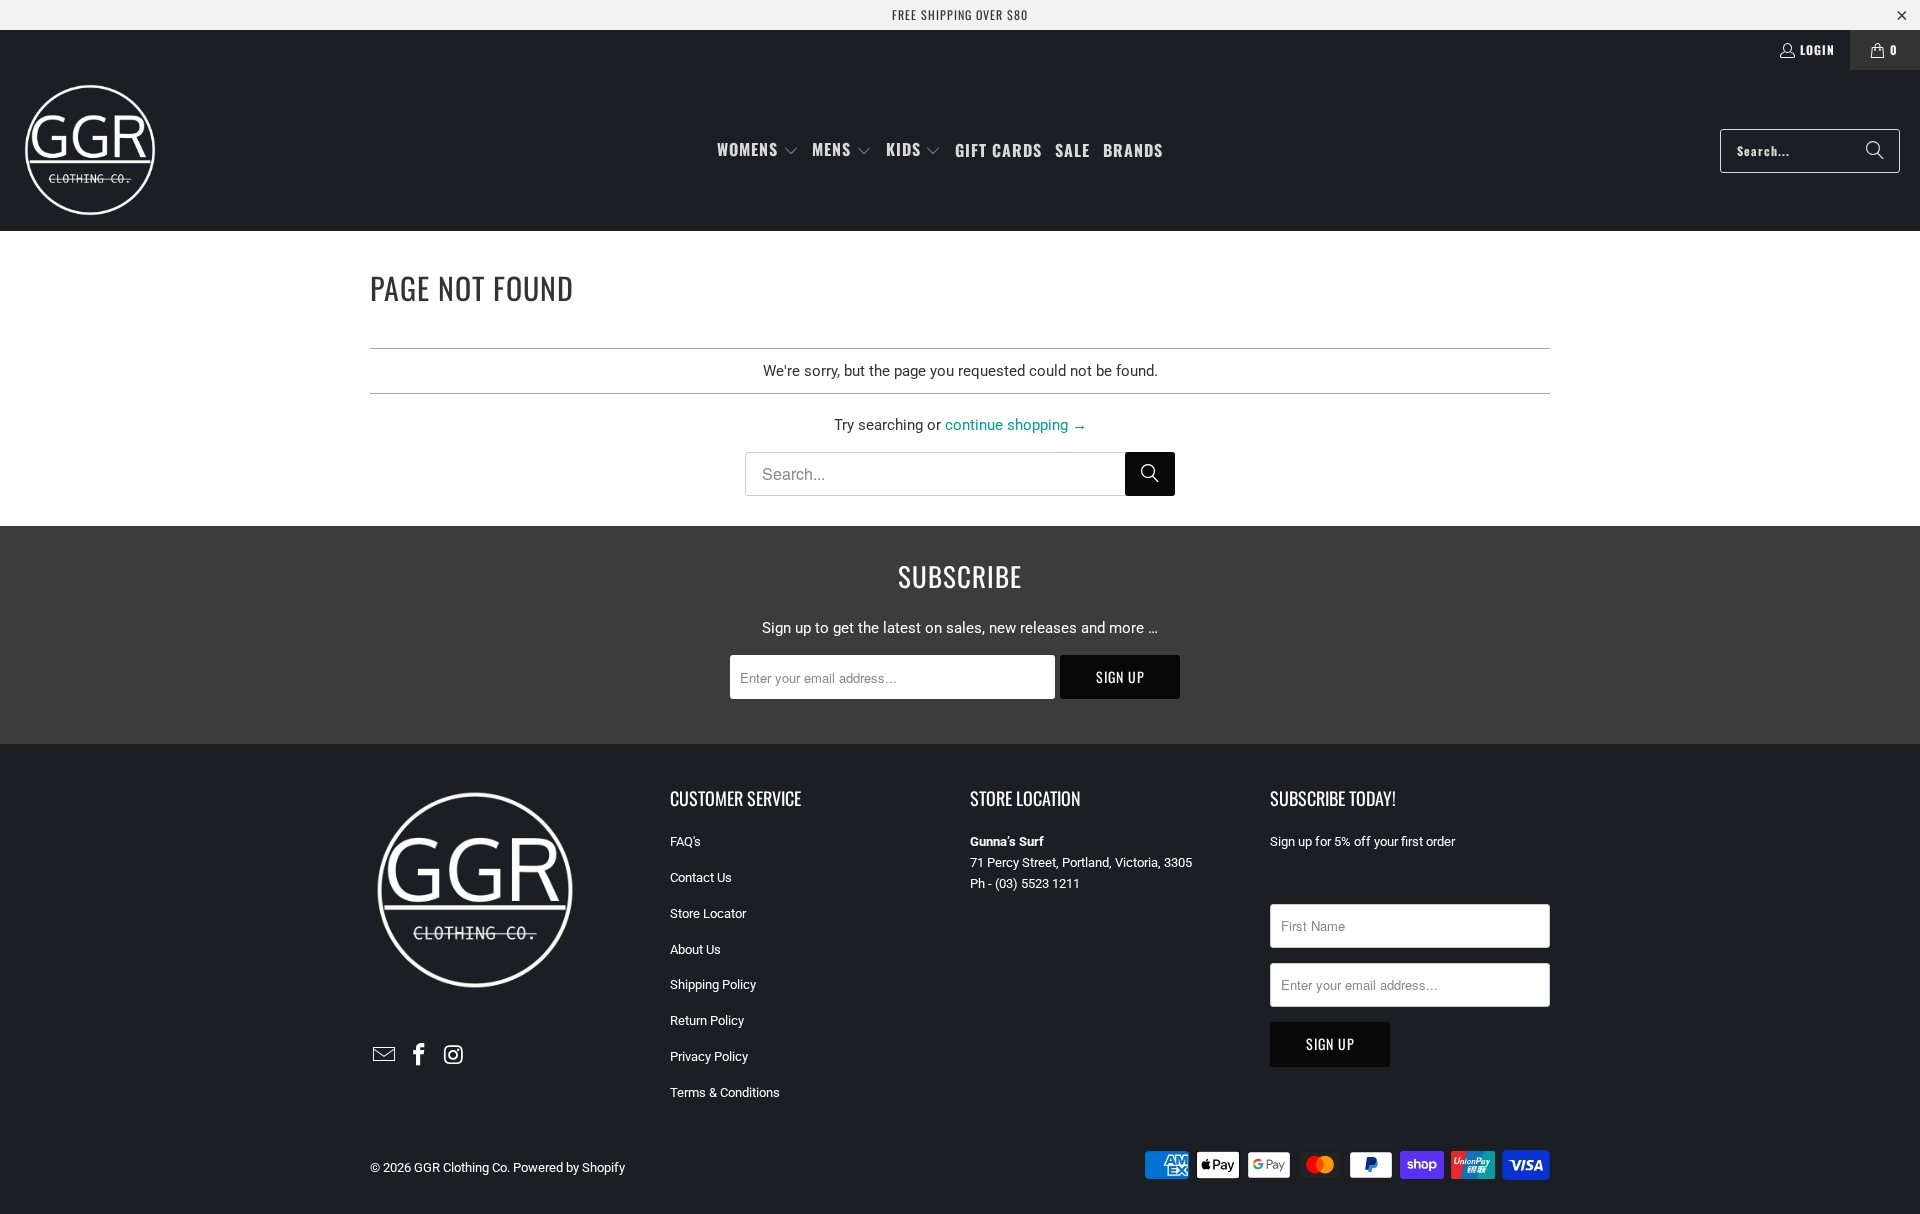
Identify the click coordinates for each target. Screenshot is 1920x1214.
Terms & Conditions (725, 1092)
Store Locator (708, 913)
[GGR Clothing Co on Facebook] (420, 1056)
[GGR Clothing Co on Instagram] (454, 1056)
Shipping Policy (713, 984)
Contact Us (701, 877)
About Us (695, 949)
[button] (758, 150)
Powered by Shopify (569, 1167)
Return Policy (707, 1020)
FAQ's (685, 841)
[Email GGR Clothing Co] (385, 1056)
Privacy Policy (709, 1056)
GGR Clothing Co (460, 1167)
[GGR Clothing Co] (90, 150)
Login (1817, 49)
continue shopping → (1016, 425)
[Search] (1875, 151)
